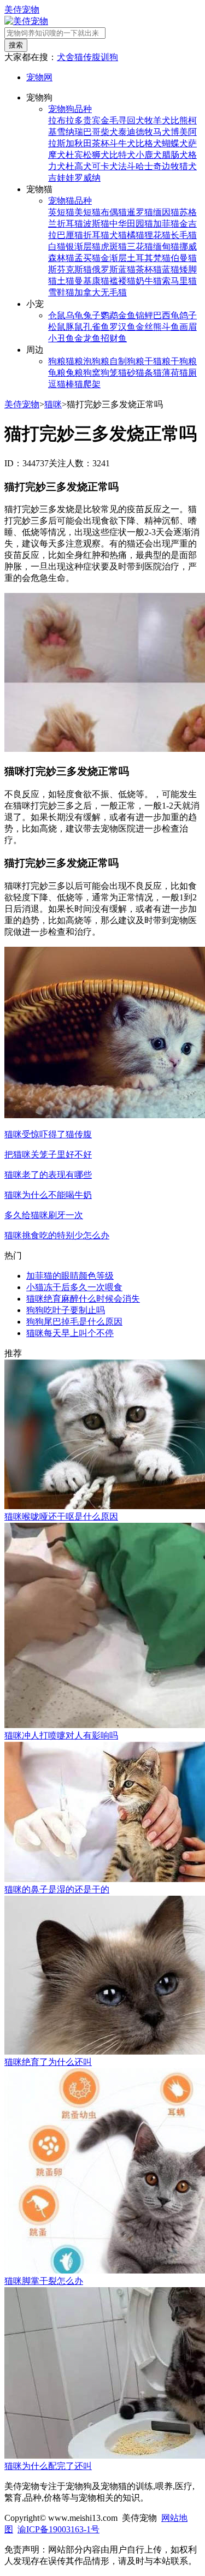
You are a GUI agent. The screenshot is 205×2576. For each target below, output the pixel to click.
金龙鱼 (87, 338)
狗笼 (109, 373)
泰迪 (127, 132)
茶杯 (101, 143)
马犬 (162, 132)
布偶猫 (114, 212)
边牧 (171, 166)
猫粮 (74, 361)
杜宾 (74, 155)
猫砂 (127, 373)
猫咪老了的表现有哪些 (48, 1175)
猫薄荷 (166, 373)
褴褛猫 (122, 281)
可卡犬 (105, 166)
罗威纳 (87, 178)
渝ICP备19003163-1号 (58, 2529)
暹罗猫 (140, 212)
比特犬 (122, 155)
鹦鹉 (109, 315)
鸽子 (188, 315)
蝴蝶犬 (175, 143)
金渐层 (114, 258)
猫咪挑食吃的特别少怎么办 (57, 1235)
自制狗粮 (127, 361)
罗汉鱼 (122, 327)
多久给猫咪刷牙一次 (44, 1215)
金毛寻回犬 (122, 120)
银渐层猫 (83, 247)
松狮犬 (96, 155)
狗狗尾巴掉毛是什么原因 (74, 1322)
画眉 (188, 327)
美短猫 (87, 212)
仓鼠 (57, 315)
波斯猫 (96, 224)
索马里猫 (179, 281)
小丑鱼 (61, 338)
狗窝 (92, 373)
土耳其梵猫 (149, 258)
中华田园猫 (131, 224)
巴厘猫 (70, 235)
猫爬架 (87, 384)
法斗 (127, 166)
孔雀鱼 (96, 327)
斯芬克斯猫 (70, 269)
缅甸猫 (166, 247)
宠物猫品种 (70, 201)
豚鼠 (74, 327)
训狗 (109, 57)
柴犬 (109, 132)
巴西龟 (166, 315)
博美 (179, 132)
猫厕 (188, 373)
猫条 (144, 373)
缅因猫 (166, 212)
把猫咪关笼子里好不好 (48, 1155)
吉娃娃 (61, 178)
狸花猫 (157, 235)
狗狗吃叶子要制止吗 (66, 1310)
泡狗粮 (96, 361)
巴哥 (92, 132)
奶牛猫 (149, 281)
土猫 (66, 281)
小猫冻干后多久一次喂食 (74, 1287)
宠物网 (39, 77)
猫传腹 (87, 57)
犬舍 (66, 57)
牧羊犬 (157, 120)
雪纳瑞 (70, 132)
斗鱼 (171, 327)
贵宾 (92, 120)
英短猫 (61, 212)
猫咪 (53, 404)
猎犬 (188, 166)
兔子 (92, 315)
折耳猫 (96, 235)
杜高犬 (79, 166)
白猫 (57, 247)
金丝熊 (149, 327)
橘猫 (136, 235)
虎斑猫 (114, 247)
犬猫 (118, 235)
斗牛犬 (122, 143)
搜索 (16, 45)
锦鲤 (144, 315)
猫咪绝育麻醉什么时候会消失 (83, 1299)
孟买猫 (87, 258)
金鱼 (127, 315)
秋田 (83, 143)
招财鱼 (114, 338)
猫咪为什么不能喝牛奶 (48, 1195)
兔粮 (74, 373)
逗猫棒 (61, 384)
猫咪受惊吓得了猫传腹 (48, 1134)
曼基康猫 (92, 281)
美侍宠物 (22, 10)
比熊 (179, 120)
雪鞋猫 (61, 292)
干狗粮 (184, 361)
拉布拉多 (66, 120)
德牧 (144, 132)
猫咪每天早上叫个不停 (70, 1333)
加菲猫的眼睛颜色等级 (70, 1276)
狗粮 (57, 361)
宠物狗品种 (70, 109)
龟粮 (57, 373)
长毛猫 (184, 235)
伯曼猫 (184, 258)
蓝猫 (171, 269)
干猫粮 (157, 361)
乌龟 (74, 315)
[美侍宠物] (26, 21)
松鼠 (57, 327)
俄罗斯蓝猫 (114, 269)
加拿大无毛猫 (101, 292)
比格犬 (149, 143)
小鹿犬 (149, 155)
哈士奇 (149, 166)
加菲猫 (166, 224)
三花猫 (140, 247)
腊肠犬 (175, 155)
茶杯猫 (149, 269)
